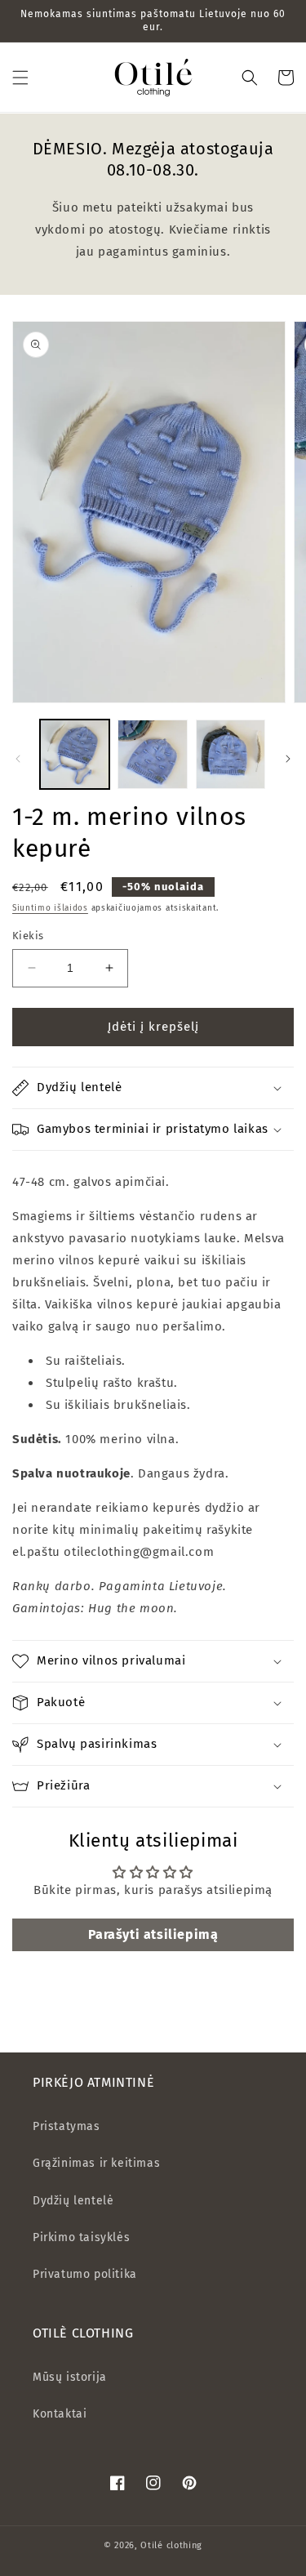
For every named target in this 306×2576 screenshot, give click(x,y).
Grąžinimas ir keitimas (96, 2163)
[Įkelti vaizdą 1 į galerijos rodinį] (75, 754)
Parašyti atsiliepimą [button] (153, 1934)
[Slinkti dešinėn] (288, 759)
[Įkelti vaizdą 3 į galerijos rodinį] (231, 754)
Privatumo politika (85, 2274)
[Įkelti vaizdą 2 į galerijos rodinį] (152, 754)
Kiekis (28, 936)
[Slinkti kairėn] (18, 759)
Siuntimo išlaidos (50, 908)
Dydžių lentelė (73, 2201)
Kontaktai (60, 2414)
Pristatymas (67, 2126)
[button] (20, 78)
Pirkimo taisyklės (81, 2237)
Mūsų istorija (70, 2377)
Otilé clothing (171, 2545)
